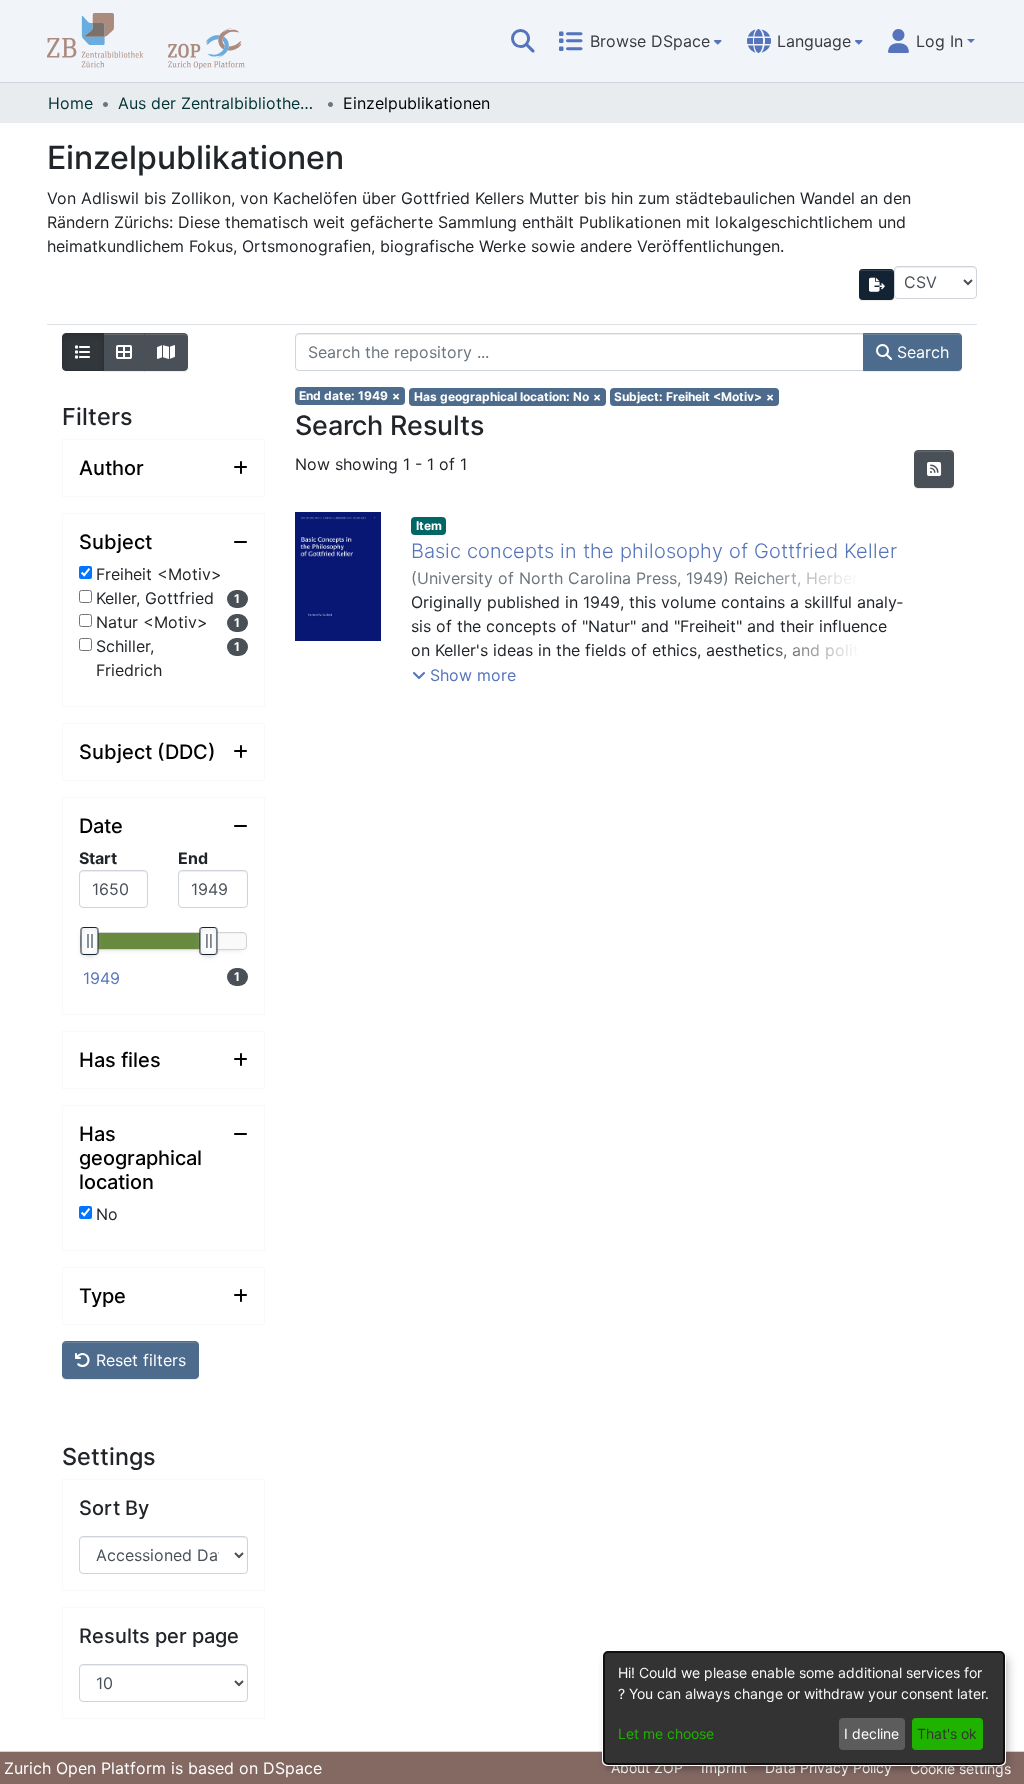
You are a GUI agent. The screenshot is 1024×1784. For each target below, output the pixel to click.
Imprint (724, 1767)
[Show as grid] (124, 352)
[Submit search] (523, 41)
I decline (871, 1733)
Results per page (159, 1636)
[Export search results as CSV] (877, 284)
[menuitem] (640, 41)
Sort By (114, 1508)
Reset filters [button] (138, 1360)
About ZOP (647, 1767)
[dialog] (804, 1708)
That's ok (947, 1733)
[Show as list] (83, 352)
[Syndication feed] (934, 469)
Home (70, 103)
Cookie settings (960, 1768)
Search (920, 352)
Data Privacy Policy (828, 1767)
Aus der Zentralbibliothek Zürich (218, 103)
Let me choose (666, 1733)
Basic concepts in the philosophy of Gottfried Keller (654, 551)
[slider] (89, 941)
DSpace (292, 1768)
